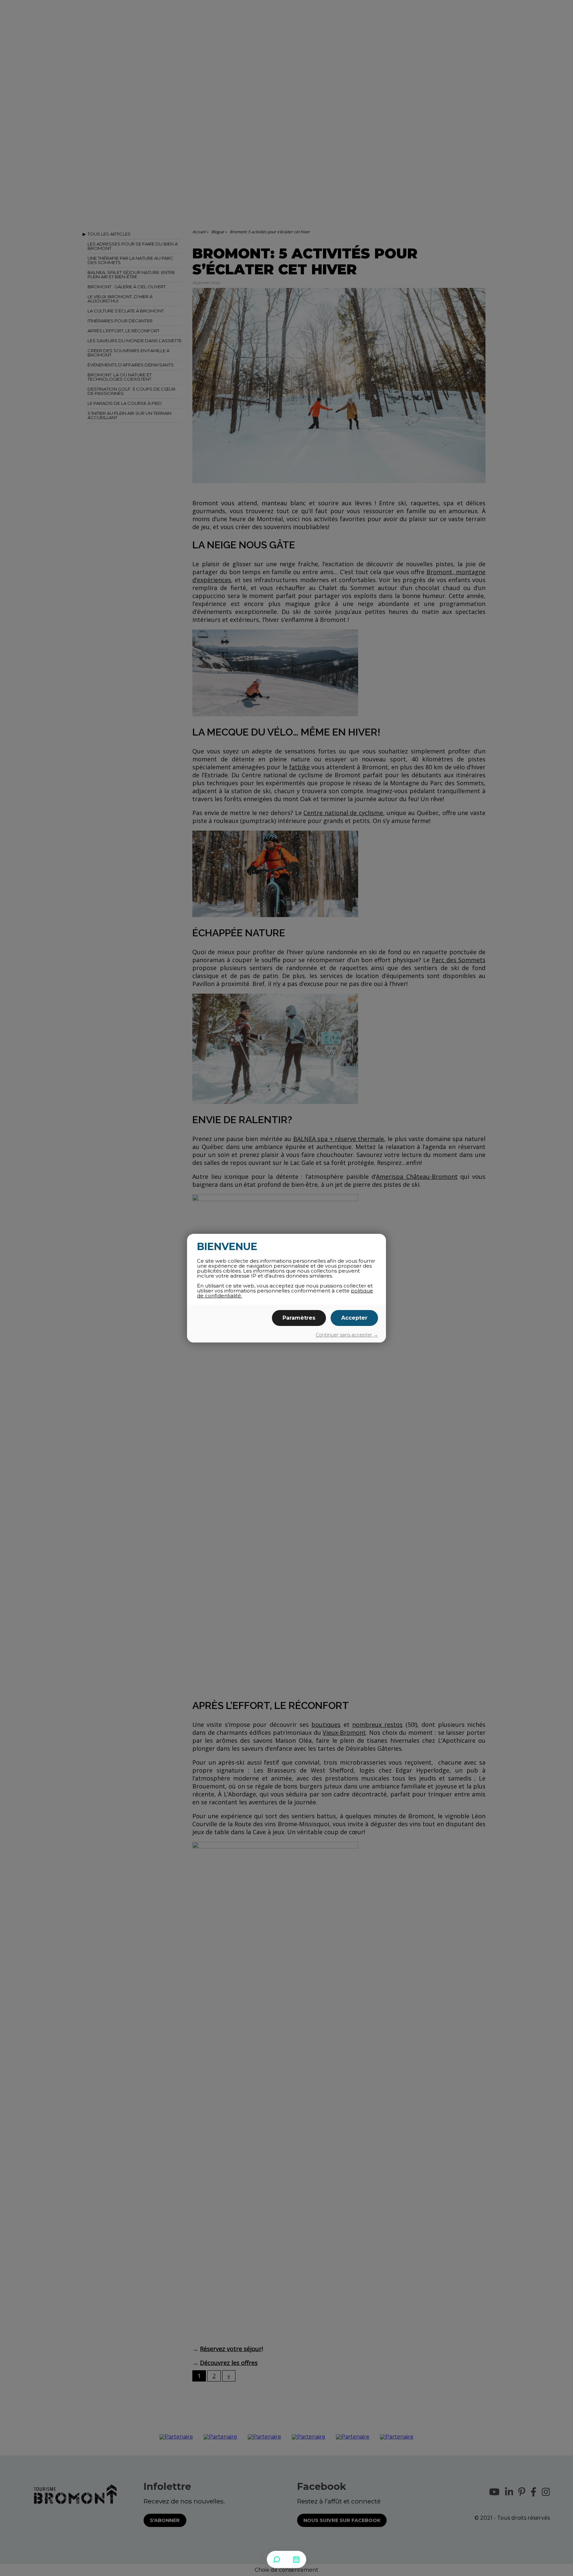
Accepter (354, 1318)
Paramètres (299, 1318)
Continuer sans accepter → (347, 1335)
